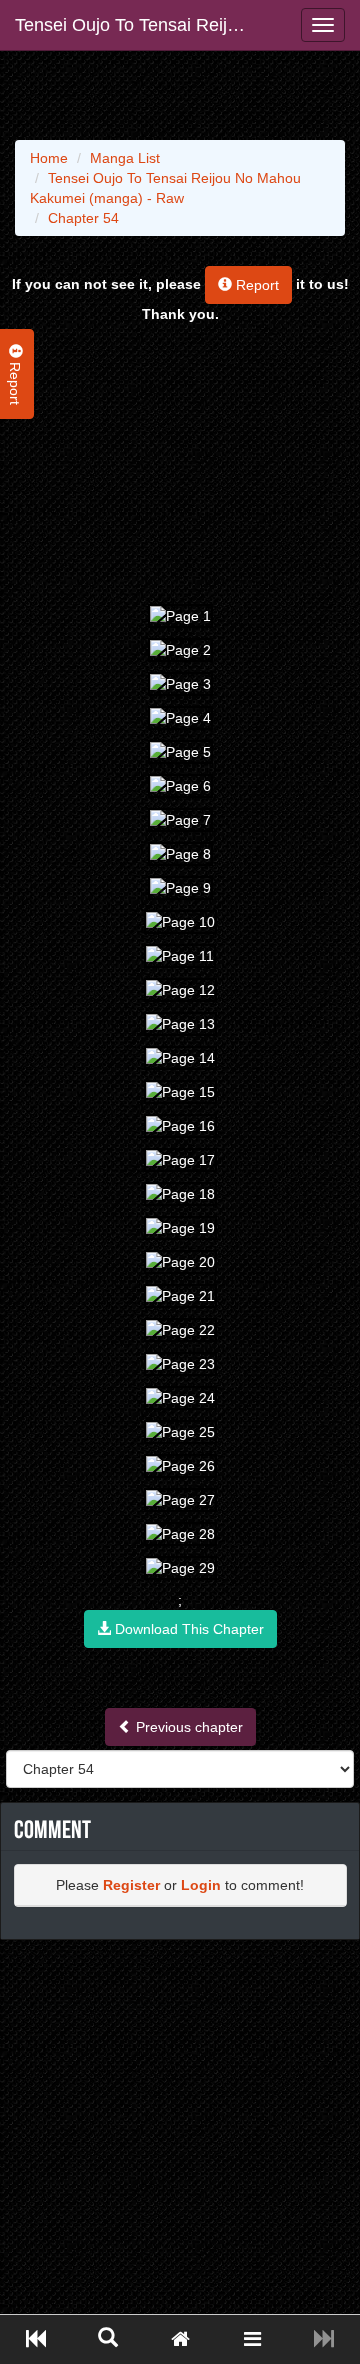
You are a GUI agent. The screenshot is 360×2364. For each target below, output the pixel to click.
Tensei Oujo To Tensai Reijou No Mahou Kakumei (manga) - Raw (137, 25)
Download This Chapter (187, 1629)
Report (255, 285)
